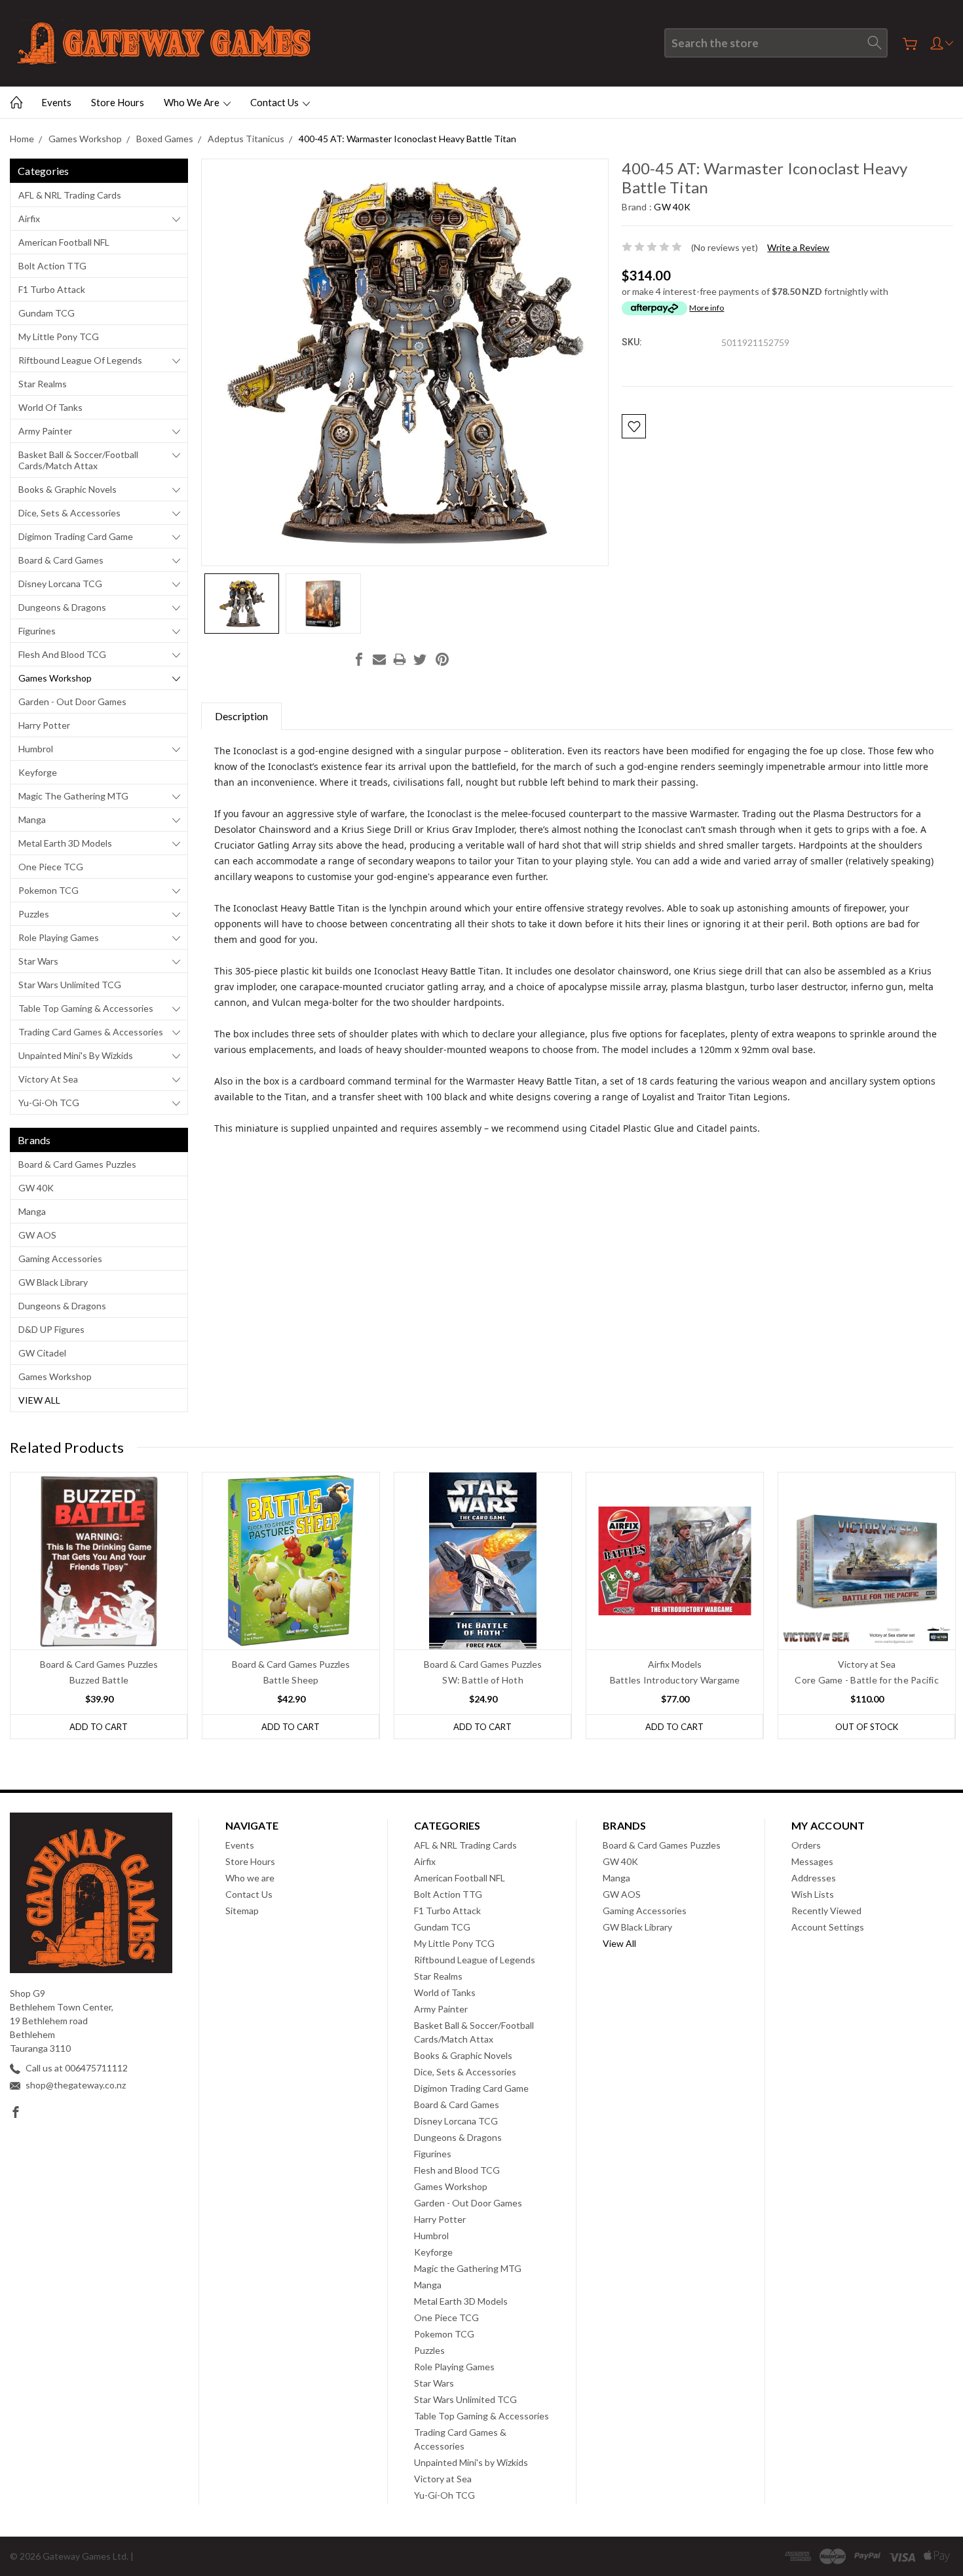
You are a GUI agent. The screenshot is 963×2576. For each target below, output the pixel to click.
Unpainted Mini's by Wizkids (76, 1055)
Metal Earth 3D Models (65, 843)
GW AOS (37, 1235)
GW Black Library (53, 1282)
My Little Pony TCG (59, 336)
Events (56, 102)
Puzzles (34, 914)
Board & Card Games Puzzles (77, 1164)
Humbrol (36, 749)
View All (39, 1400)
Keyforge (38, 772)
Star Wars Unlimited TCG (70, 985)
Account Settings (828, 1927)
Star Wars (38, 961)
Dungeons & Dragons (62, 607)
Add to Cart (99, 1727)
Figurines (37, 631)
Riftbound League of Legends (80, 360)
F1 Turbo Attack (52, 289)
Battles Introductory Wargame (675, 1680)
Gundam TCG (47, 313)
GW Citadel (42, 1353)
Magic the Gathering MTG (73, 796)
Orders (806, 1845)
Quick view (99, 1596)
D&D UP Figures (51, 1329)
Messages (812, 1861)
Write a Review (798, 247)
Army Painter (45, 431)
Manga (32, 819)
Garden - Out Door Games (72, 702)
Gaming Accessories (60, 1259)
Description (241, 716)
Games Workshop (55, 678)
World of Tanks (50, 407)
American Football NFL (64, 242)
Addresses (814, 1878)
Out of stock (867, 1727)
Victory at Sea (48, 1079)
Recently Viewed (826, 1911)
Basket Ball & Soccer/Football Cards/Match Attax (78, 460)
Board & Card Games (61, 560)
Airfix (29, 219)
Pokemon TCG (48, 890)
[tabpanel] (99, 1605)
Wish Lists (813, 1894)
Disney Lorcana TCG (60, 584)
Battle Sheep (291, 1680)
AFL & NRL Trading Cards (70, 195)
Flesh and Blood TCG (62, 654)
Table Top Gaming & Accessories (86, 1008)
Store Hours (118, 102)
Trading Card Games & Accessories (91, 1032)
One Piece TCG (51, 867)
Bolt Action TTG (52, 266)
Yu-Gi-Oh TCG (49, 1103)
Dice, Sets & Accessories (69, 513)
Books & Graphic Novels (67, 489)
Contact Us (275, 102)
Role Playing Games (59, 937)
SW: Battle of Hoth (483, 1680)
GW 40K (36, 1188)
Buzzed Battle (99, 1680)
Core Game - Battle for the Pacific (867, 1680)
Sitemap (242, 1911)
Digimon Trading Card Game (76, 536)
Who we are (193, 102)
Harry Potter (44, 725)
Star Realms (43, 384)
